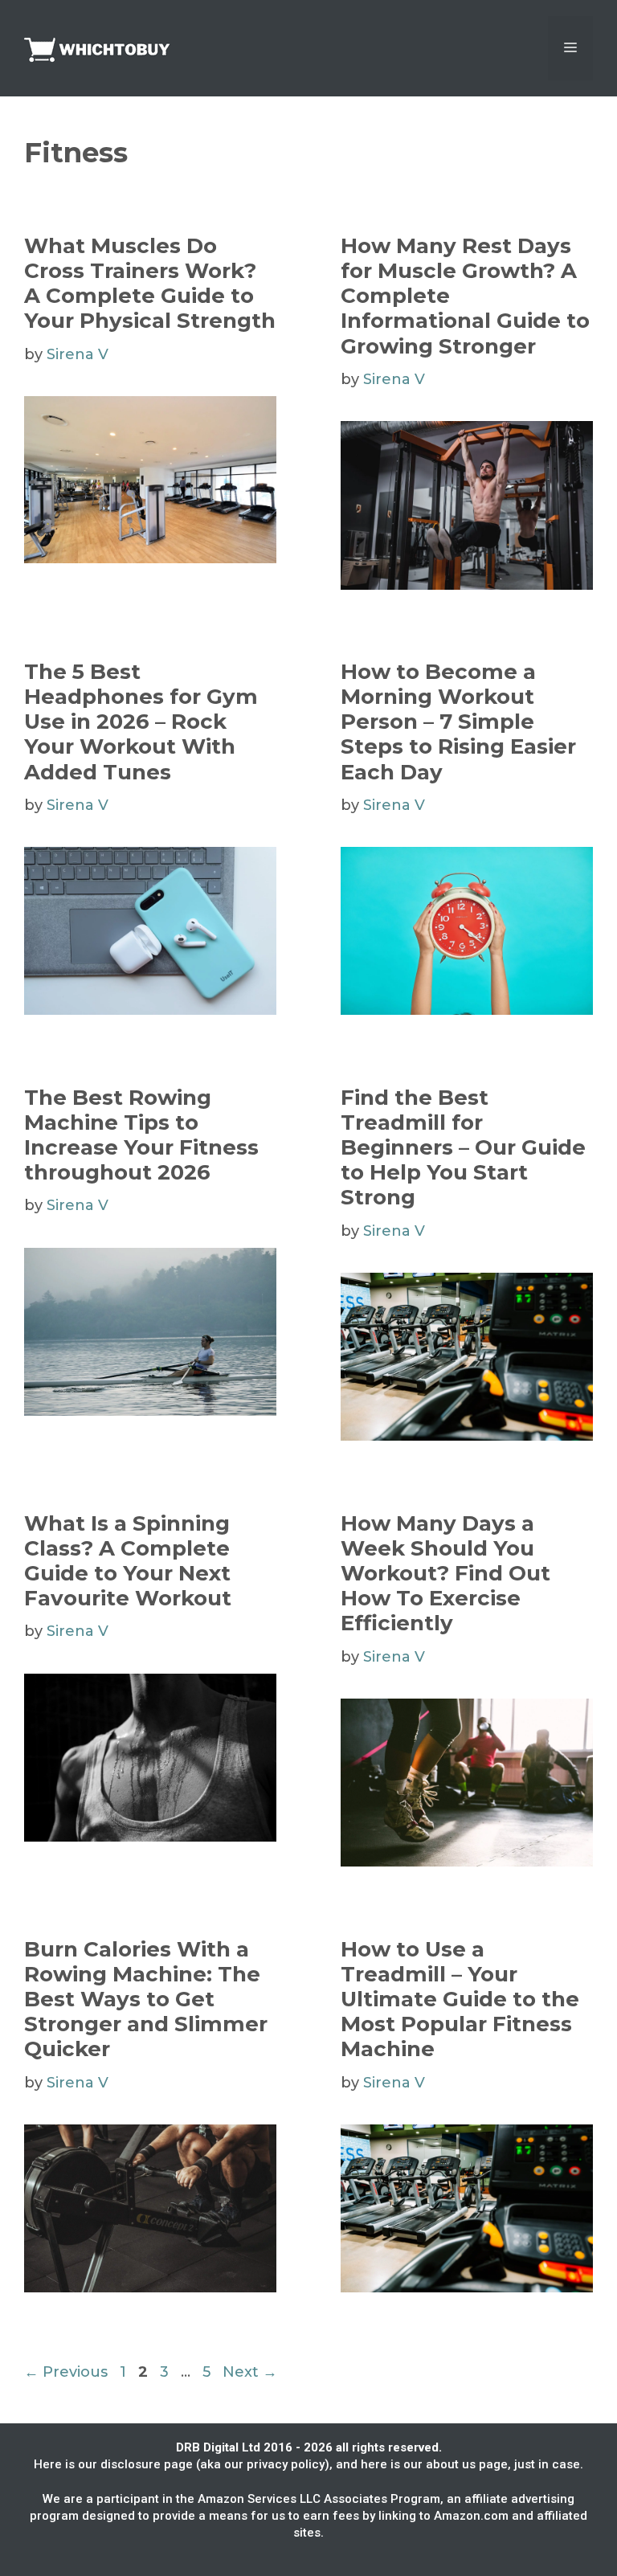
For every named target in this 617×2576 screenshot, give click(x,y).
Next (250, 2372)
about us (451, 2464)
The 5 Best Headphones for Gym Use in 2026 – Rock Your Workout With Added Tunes (141, 722)
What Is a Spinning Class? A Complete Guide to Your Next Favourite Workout (128, 1561)
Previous (66, 2372)
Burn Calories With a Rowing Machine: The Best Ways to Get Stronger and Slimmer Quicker (146, 1999)
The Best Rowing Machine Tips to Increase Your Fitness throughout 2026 (141, 1135)
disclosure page (147, 2464)
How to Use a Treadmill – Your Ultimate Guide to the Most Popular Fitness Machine (460, 1999)
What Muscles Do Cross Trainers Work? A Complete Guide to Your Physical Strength (150, 284)
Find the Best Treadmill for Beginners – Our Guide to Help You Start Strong (463, 1148)
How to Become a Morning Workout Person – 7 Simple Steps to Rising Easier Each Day (458, 722)
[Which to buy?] (104, 47)
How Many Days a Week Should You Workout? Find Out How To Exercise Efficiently (445, 1574)
